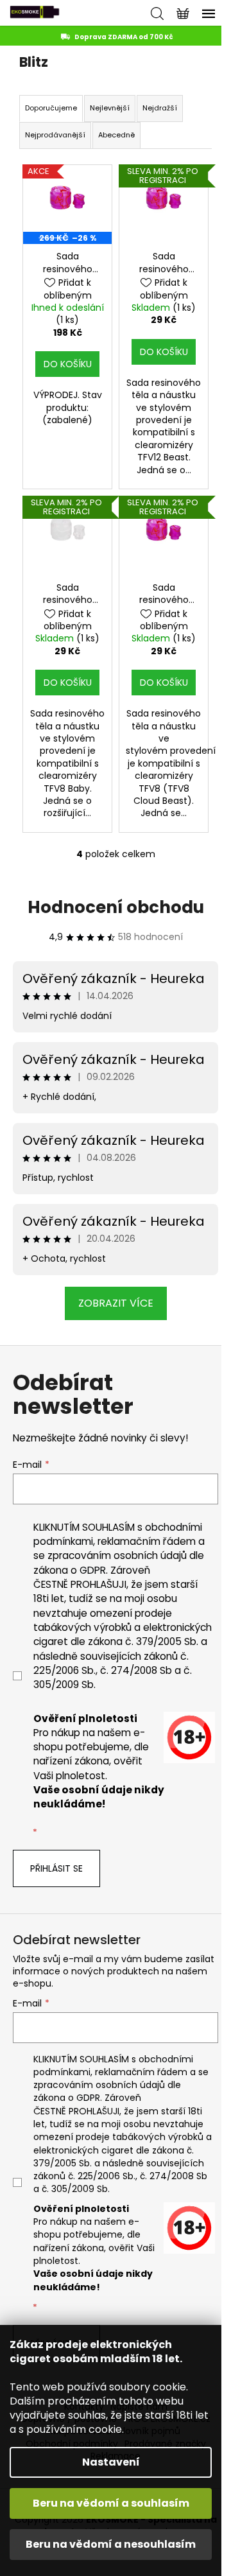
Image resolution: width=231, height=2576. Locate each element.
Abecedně (116, 135)
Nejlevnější (110, 108)
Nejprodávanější (55, 135)
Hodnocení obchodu (116, 907)
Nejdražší (160, 108)
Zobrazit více (116, 1303)
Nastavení (111, 2462)
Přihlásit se (56, 1868)
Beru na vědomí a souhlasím (111, 2503)
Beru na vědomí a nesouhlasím (111, 2544)
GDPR (93, 1570)
